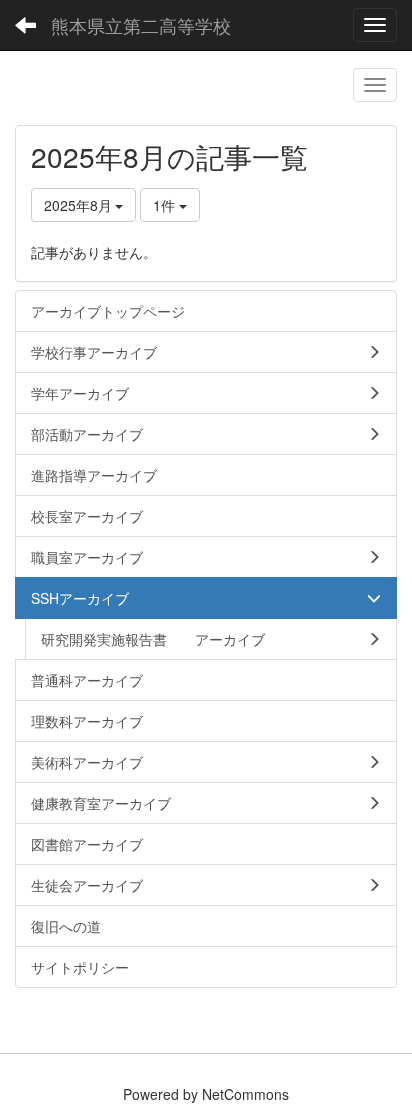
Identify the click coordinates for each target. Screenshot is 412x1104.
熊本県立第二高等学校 (141, 25)
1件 (166, 205)
